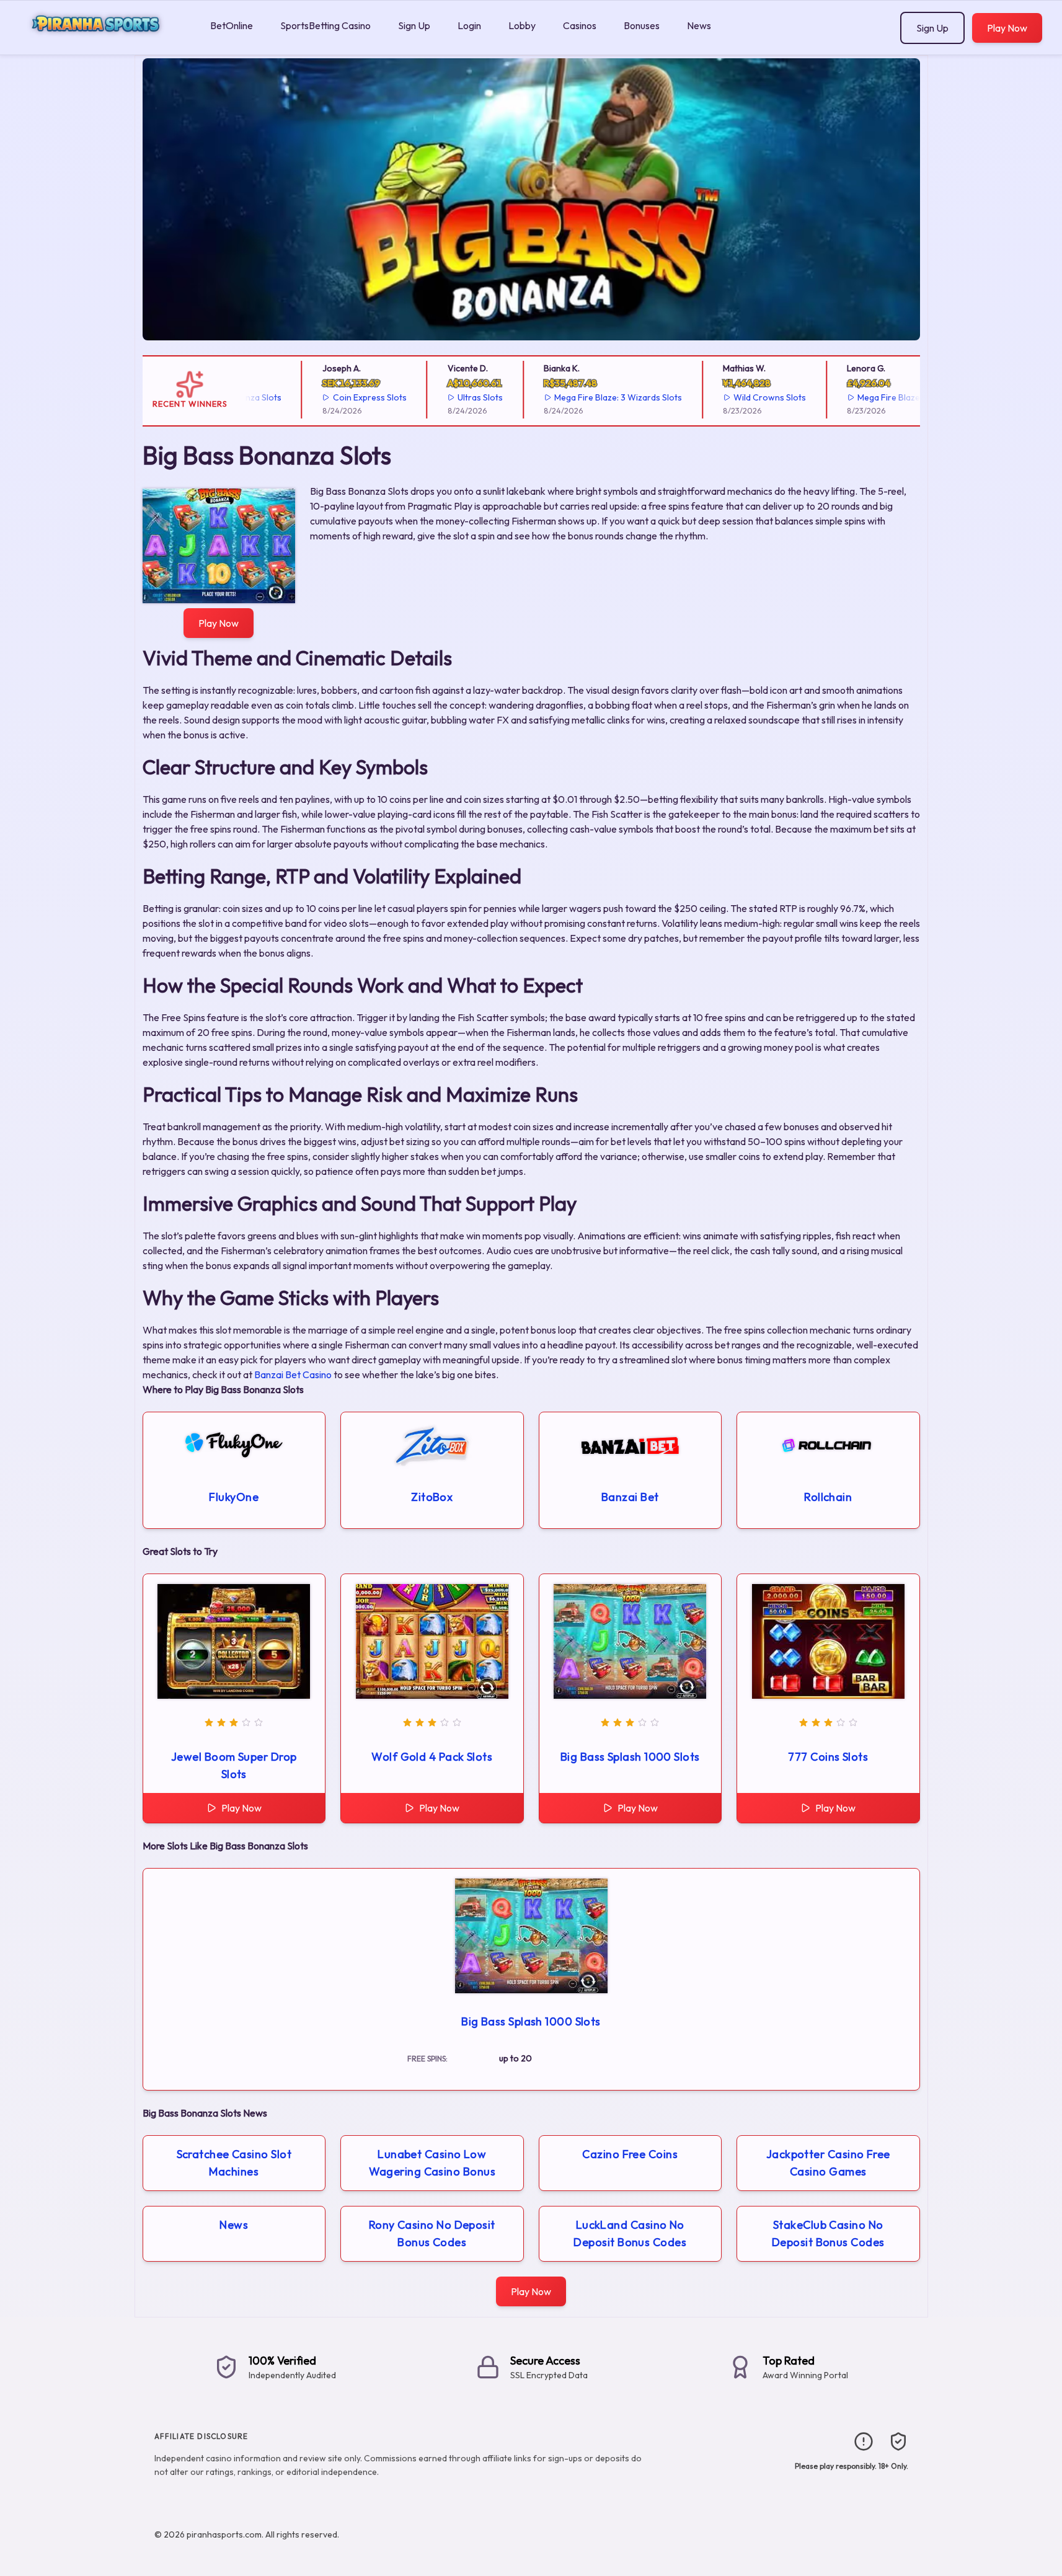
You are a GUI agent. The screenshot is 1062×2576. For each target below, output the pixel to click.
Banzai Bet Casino (293, 1374)
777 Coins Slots (828, 1757)
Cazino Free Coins (630, 2154)
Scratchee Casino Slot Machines (234, 2163)
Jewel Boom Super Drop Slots (234, 1765)
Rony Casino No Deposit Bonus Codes (432, 2233)
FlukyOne (234, 1497)
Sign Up (414, 25)
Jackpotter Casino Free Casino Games (828, 2163)
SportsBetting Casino (325, 25)
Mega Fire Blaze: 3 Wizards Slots (585, 397)
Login (469, 25)
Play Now (1007, 28)
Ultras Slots (447, 397)
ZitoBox (432, 1497)
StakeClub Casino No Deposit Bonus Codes (828, 2233)
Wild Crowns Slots (736, 397)
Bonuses (642, 25)
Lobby (522, 25)
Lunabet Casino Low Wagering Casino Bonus (432, 2163)
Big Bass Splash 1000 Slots (630, 1757)
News (699, 25)
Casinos (580, 25)
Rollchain (828, 1497)
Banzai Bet (630, 1497)
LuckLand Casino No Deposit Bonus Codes (630, 2233)
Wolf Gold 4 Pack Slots (432, 1757)
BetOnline (232, 25)
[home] (103, 46)
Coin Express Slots (336, 397)
